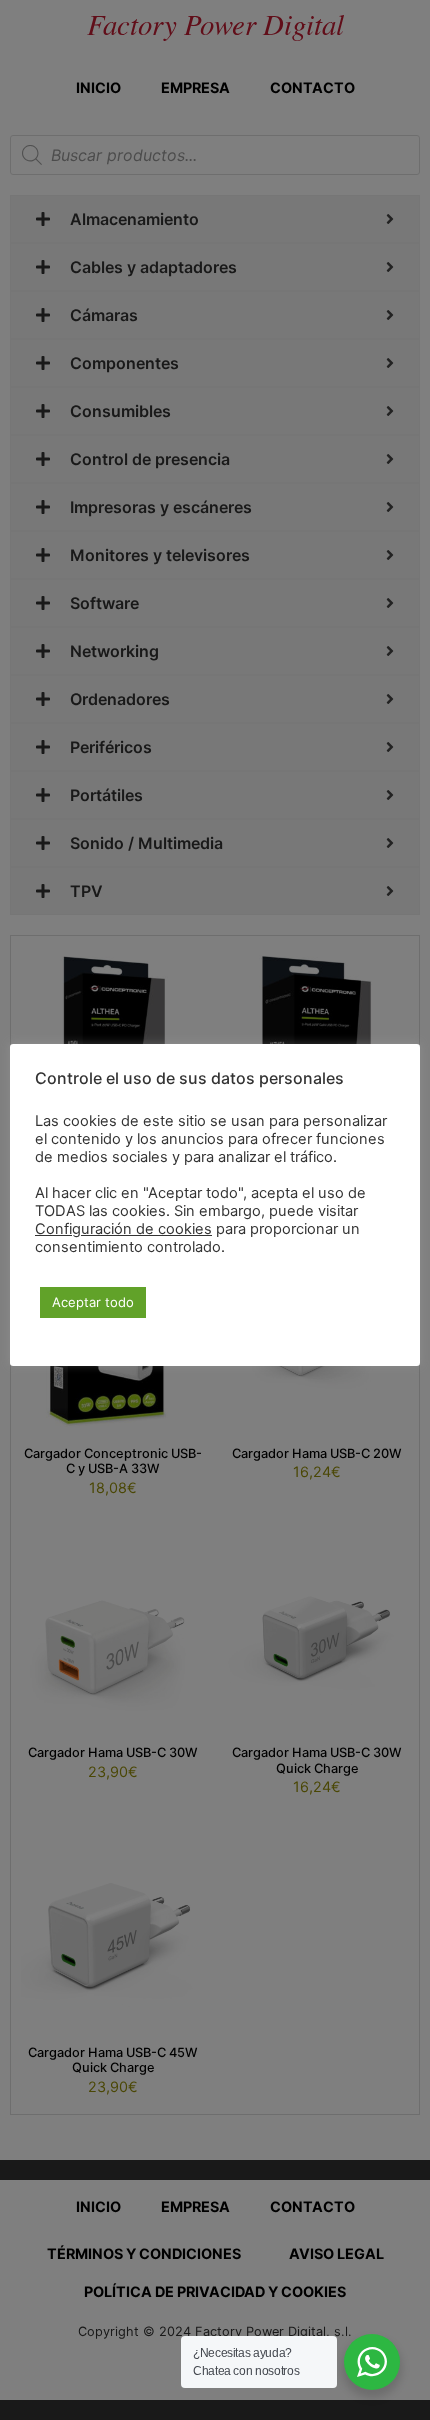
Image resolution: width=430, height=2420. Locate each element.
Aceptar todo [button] (93, 1302)
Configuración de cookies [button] (123, 1229)
